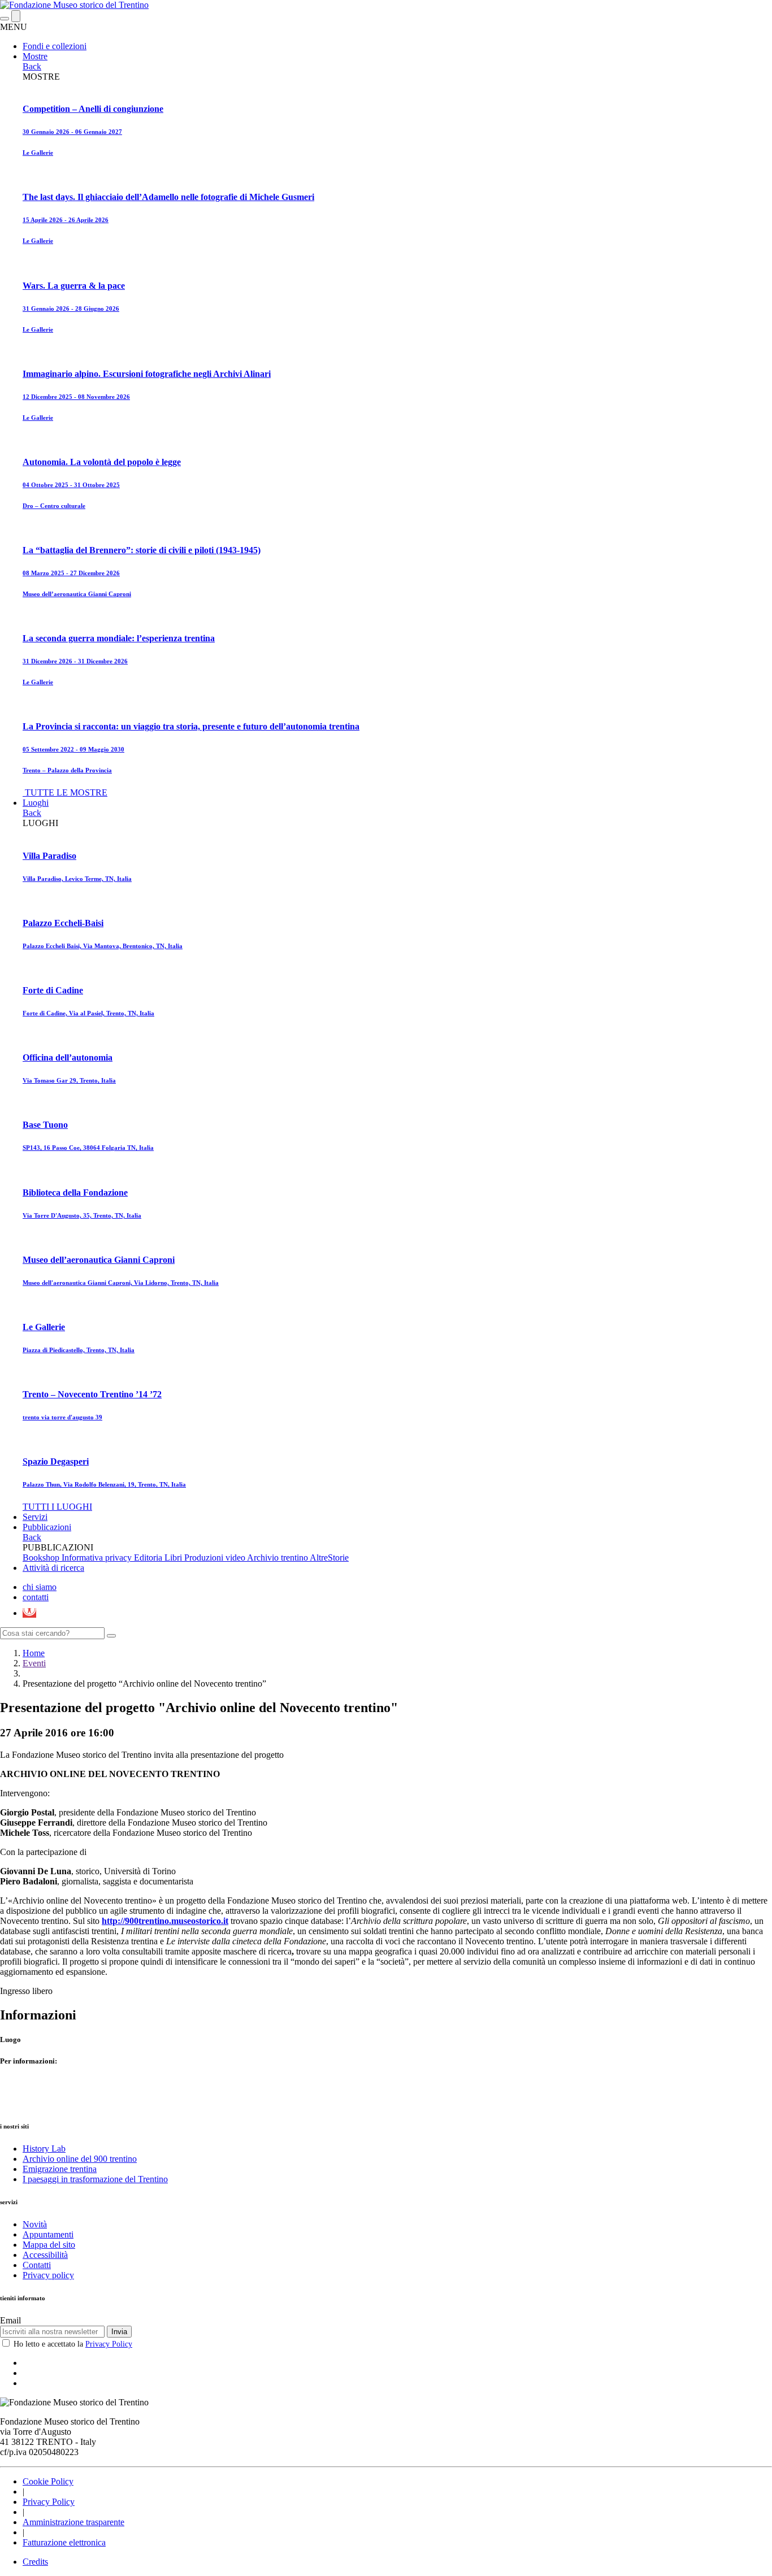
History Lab (44, 2149)
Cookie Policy (48, 2481)
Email (10, 2320)
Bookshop (42, 1558)
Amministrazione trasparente (73, 2522)
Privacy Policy (109, 2344)
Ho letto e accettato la (73, 2344)
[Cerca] (111, 1636)
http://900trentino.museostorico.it (165, 1921)
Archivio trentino (278, 1558)
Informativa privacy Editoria (113, 1558)
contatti (36, 1597)
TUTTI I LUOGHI (57, 1507)
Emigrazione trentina (60, 2169)
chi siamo (40, 1587)
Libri (174, 1558)
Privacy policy (48, 2275)
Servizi (35, 1517)
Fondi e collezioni (55, 46)
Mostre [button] (35, 56)
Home (34, 1653)
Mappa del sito (49, 2245)
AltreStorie (329, 1558)
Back (32, 66)
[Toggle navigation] (5, 19)
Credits (35, 2562)
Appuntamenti (48, 2234)
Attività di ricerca (53, 1568)
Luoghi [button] (36, 803)
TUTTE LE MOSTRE (66, 792)
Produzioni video (216, 1558)
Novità (35, 2224)
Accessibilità (45, 2255)
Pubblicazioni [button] (47, 1527)
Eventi (34, 1663)
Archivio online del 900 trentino (80, 2159)
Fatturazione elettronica (64, 2542)
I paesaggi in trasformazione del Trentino (95, 2179)
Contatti (37, 2265)
